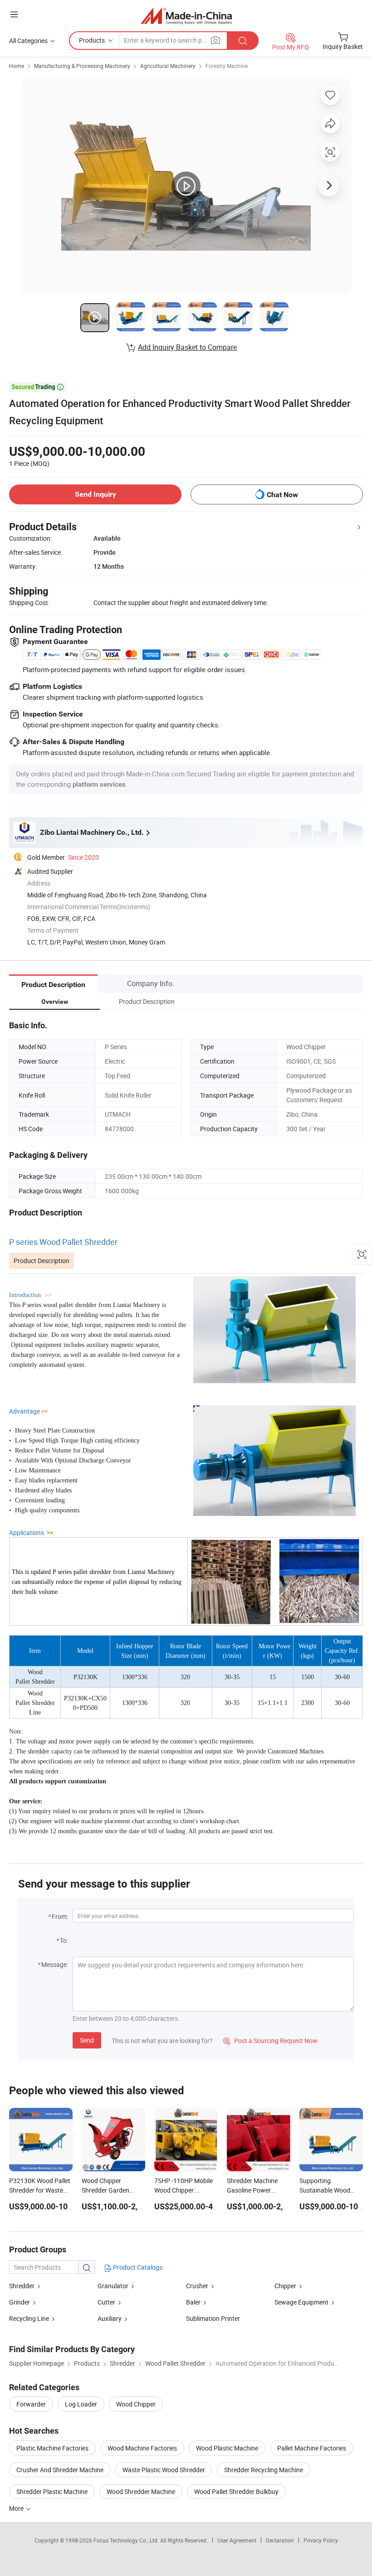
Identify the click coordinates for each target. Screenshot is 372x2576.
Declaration (280, 2540)
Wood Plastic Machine (227, 2448)
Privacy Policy (321, 2540)
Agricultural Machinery (168, 66)
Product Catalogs (137, 2267)
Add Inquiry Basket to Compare (187, 347)
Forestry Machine (227, 66)
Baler (193, 2302)
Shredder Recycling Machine (264, 2470)
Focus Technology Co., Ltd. (127, 2540)
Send (87, 2040)
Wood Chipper (136, 2404)
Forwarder (31, 2404)
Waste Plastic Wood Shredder (164, 2470)
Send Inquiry (95, 494)
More (17, 2508)
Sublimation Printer (213, 2318)
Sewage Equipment (301, 2302)
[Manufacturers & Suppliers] (186, 16)
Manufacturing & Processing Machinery (82, 66)
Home (17, 66)
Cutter (106, 2302)
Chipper (285, 2286)
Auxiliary (110, 2318)
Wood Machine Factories (142, 2448)
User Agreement (237, 2540)
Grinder (20, 2302)
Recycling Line (29, 2318)
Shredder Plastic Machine (52, 2491)
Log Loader (81, 2404)
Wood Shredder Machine (141, 2491)
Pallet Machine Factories (312, 2448)
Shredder (22, 2286)
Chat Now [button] (282, 495)
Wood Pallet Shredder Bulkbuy (236, 2491)
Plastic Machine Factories (52, 2448)
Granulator (113, 2286)
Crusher (197, 2286)
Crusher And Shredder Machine (60, 2470)
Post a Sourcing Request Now (270, 2041)
